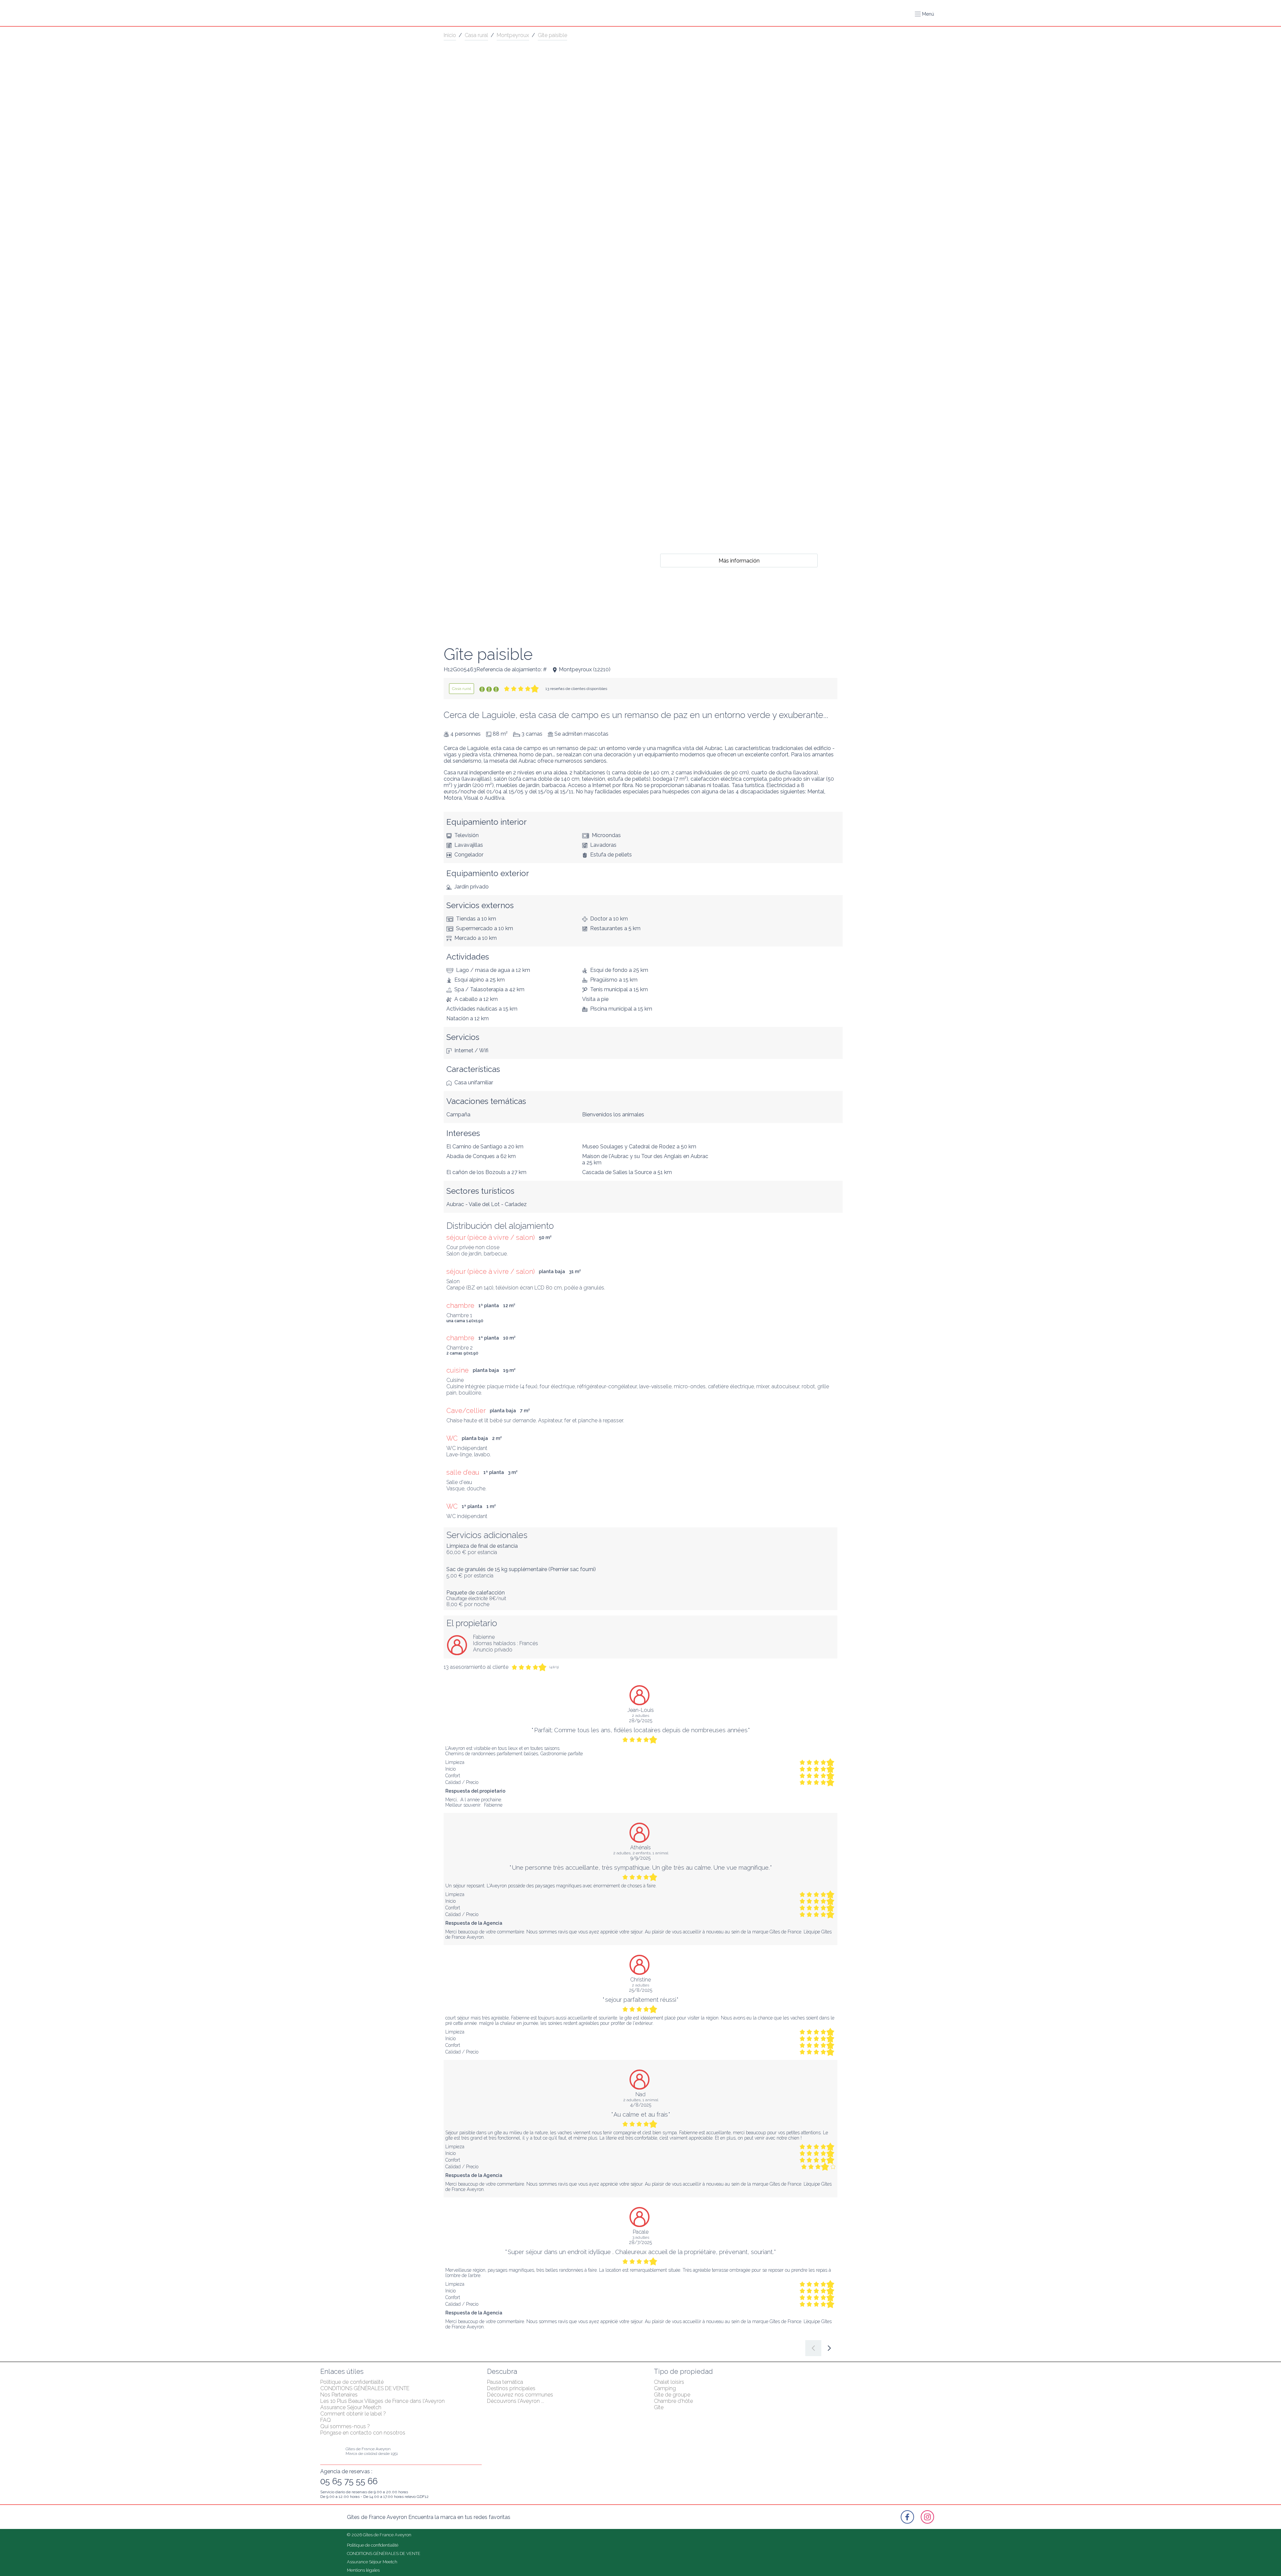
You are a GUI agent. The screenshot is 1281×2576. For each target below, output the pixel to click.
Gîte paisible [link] (552, 35)
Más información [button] (739, 560)
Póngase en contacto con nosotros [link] (363, 2433)
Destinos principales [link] (511, 2388)
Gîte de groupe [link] (672, 2395)
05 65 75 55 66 (349, 2481)
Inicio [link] (450, 35)
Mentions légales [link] (363, 2570)
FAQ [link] (326, 2420)
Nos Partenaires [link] (339, 2395)
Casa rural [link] (476, 35)
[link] (462, 689)
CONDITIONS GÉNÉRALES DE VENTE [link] (365, 2388)
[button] (924, 14)
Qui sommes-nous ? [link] (345, 2426)
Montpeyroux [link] (513, 35)
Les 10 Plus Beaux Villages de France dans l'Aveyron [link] (382, 2401)
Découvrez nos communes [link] (520, 2395)
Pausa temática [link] (505, 2382)
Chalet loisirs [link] (669, 2382)
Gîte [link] (659, 2407)
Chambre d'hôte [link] (673, 2401)
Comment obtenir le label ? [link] (353, 2414)
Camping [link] (665, 2388)
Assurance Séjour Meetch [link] (351, 2407)
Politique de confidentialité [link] (352, 2382)
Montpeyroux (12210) (585, 669)
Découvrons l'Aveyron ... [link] (516, 2401)
